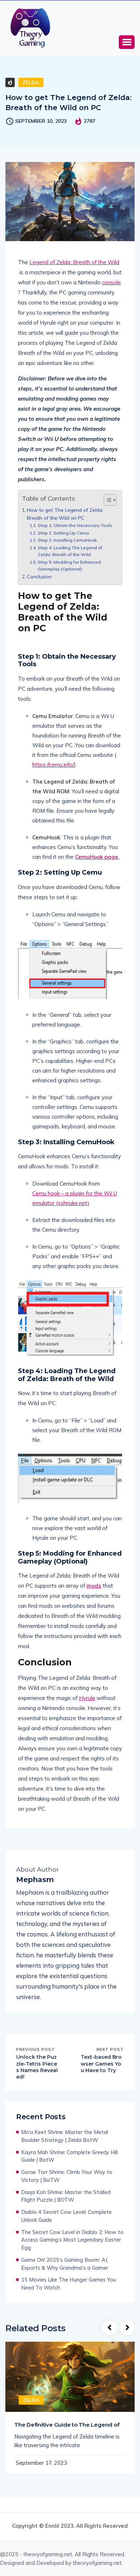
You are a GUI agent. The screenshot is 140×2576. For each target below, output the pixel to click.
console (111, 282)
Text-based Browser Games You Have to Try (101, 2063)
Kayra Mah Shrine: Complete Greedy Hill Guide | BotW (69, 2156)
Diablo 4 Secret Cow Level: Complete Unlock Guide (66, 2216)
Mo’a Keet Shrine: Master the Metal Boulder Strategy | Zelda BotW (65, 2136)
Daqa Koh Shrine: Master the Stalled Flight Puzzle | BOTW (66, 2196)
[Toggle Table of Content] (106, 500)
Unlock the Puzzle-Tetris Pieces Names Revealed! (37, 2067)
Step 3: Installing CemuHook (67, 540)
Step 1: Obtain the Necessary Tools (75, 525)
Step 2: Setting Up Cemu (63, 533)
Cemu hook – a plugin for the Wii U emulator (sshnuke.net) (75, 1198)
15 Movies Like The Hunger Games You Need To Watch (69, 2284)
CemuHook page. (97, 857)
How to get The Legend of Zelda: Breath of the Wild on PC (65, 514)
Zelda (31, 82)
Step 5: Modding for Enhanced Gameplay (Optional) (69, 566)
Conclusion (39, 576)
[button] (127, 42)
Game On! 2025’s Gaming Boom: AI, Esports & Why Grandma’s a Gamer (65, 2264)
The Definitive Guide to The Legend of (67, 2425)
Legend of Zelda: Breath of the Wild (74, 262)
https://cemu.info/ (53, 765)
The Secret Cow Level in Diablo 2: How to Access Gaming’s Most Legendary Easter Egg (72, 2240)
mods (94, 1586)
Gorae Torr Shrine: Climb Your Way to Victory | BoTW (67, 2176)
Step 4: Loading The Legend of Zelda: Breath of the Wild (70, 551)
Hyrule (87, 1698)
